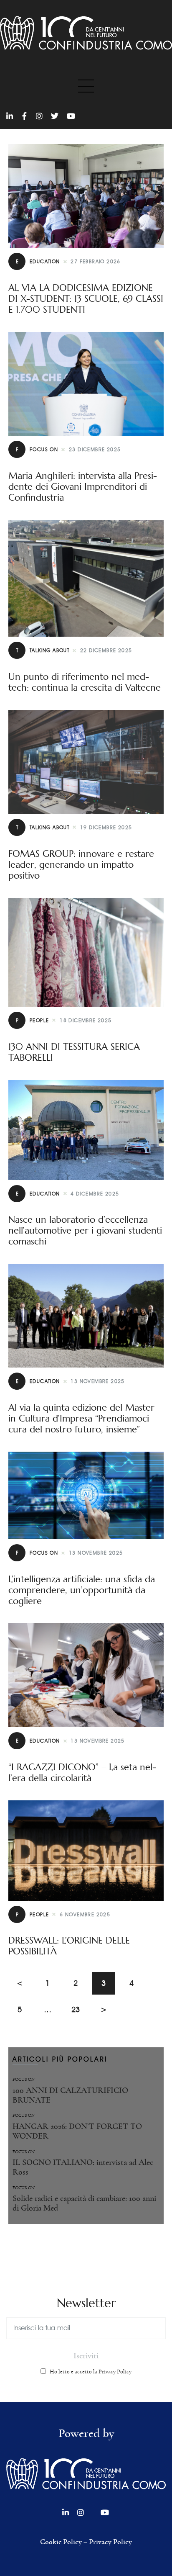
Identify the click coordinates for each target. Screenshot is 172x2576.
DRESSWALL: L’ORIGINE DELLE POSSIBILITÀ (69, 1946)
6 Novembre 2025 (85, 1914)
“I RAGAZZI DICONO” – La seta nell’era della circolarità (82, 1773)
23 (79, 2006)
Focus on (37, 449)
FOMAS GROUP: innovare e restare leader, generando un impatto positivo (81, 865)
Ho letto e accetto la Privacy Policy (91, 2372)
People (32, 1020)
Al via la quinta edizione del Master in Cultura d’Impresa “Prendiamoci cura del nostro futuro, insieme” (81, 1419)
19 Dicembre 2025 (106, 827)
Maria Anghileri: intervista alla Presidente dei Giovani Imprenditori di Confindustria (83, 487)
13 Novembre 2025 (97, 1381)
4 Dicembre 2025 (95, 1194)
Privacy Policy (110, 2542)
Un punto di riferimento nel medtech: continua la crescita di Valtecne (85, 682)
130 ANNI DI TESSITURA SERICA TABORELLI (74, 1052)
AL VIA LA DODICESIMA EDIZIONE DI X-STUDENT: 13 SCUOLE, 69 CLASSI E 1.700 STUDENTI (86, 299)
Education (38, 261)
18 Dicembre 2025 (86, 1020)
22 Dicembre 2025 (106, 650)
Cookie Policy (61, 2542)
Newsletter (86, 2303)
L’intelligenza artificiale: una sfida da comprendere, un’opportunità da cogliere (82, 1590)
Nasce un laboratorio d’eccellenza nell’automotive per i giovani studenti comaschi (85, 1231)
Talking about (43, 650)
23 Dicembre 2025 (95, 449)
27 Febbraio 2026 (95, 261)
